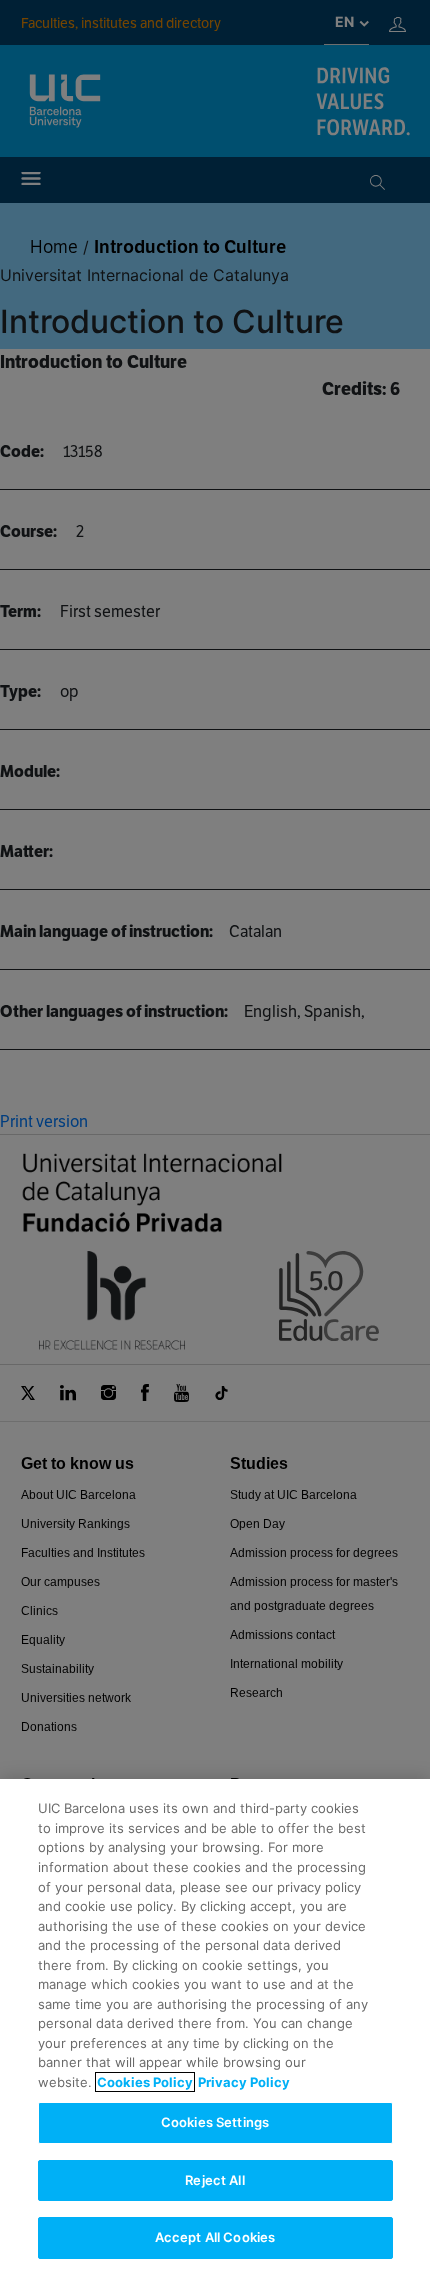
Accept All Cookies (215, 2237)
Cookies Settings (215, 2122)
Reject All (214, 2180)
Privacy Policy (244, 2082)
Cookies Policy (145, 2082)
